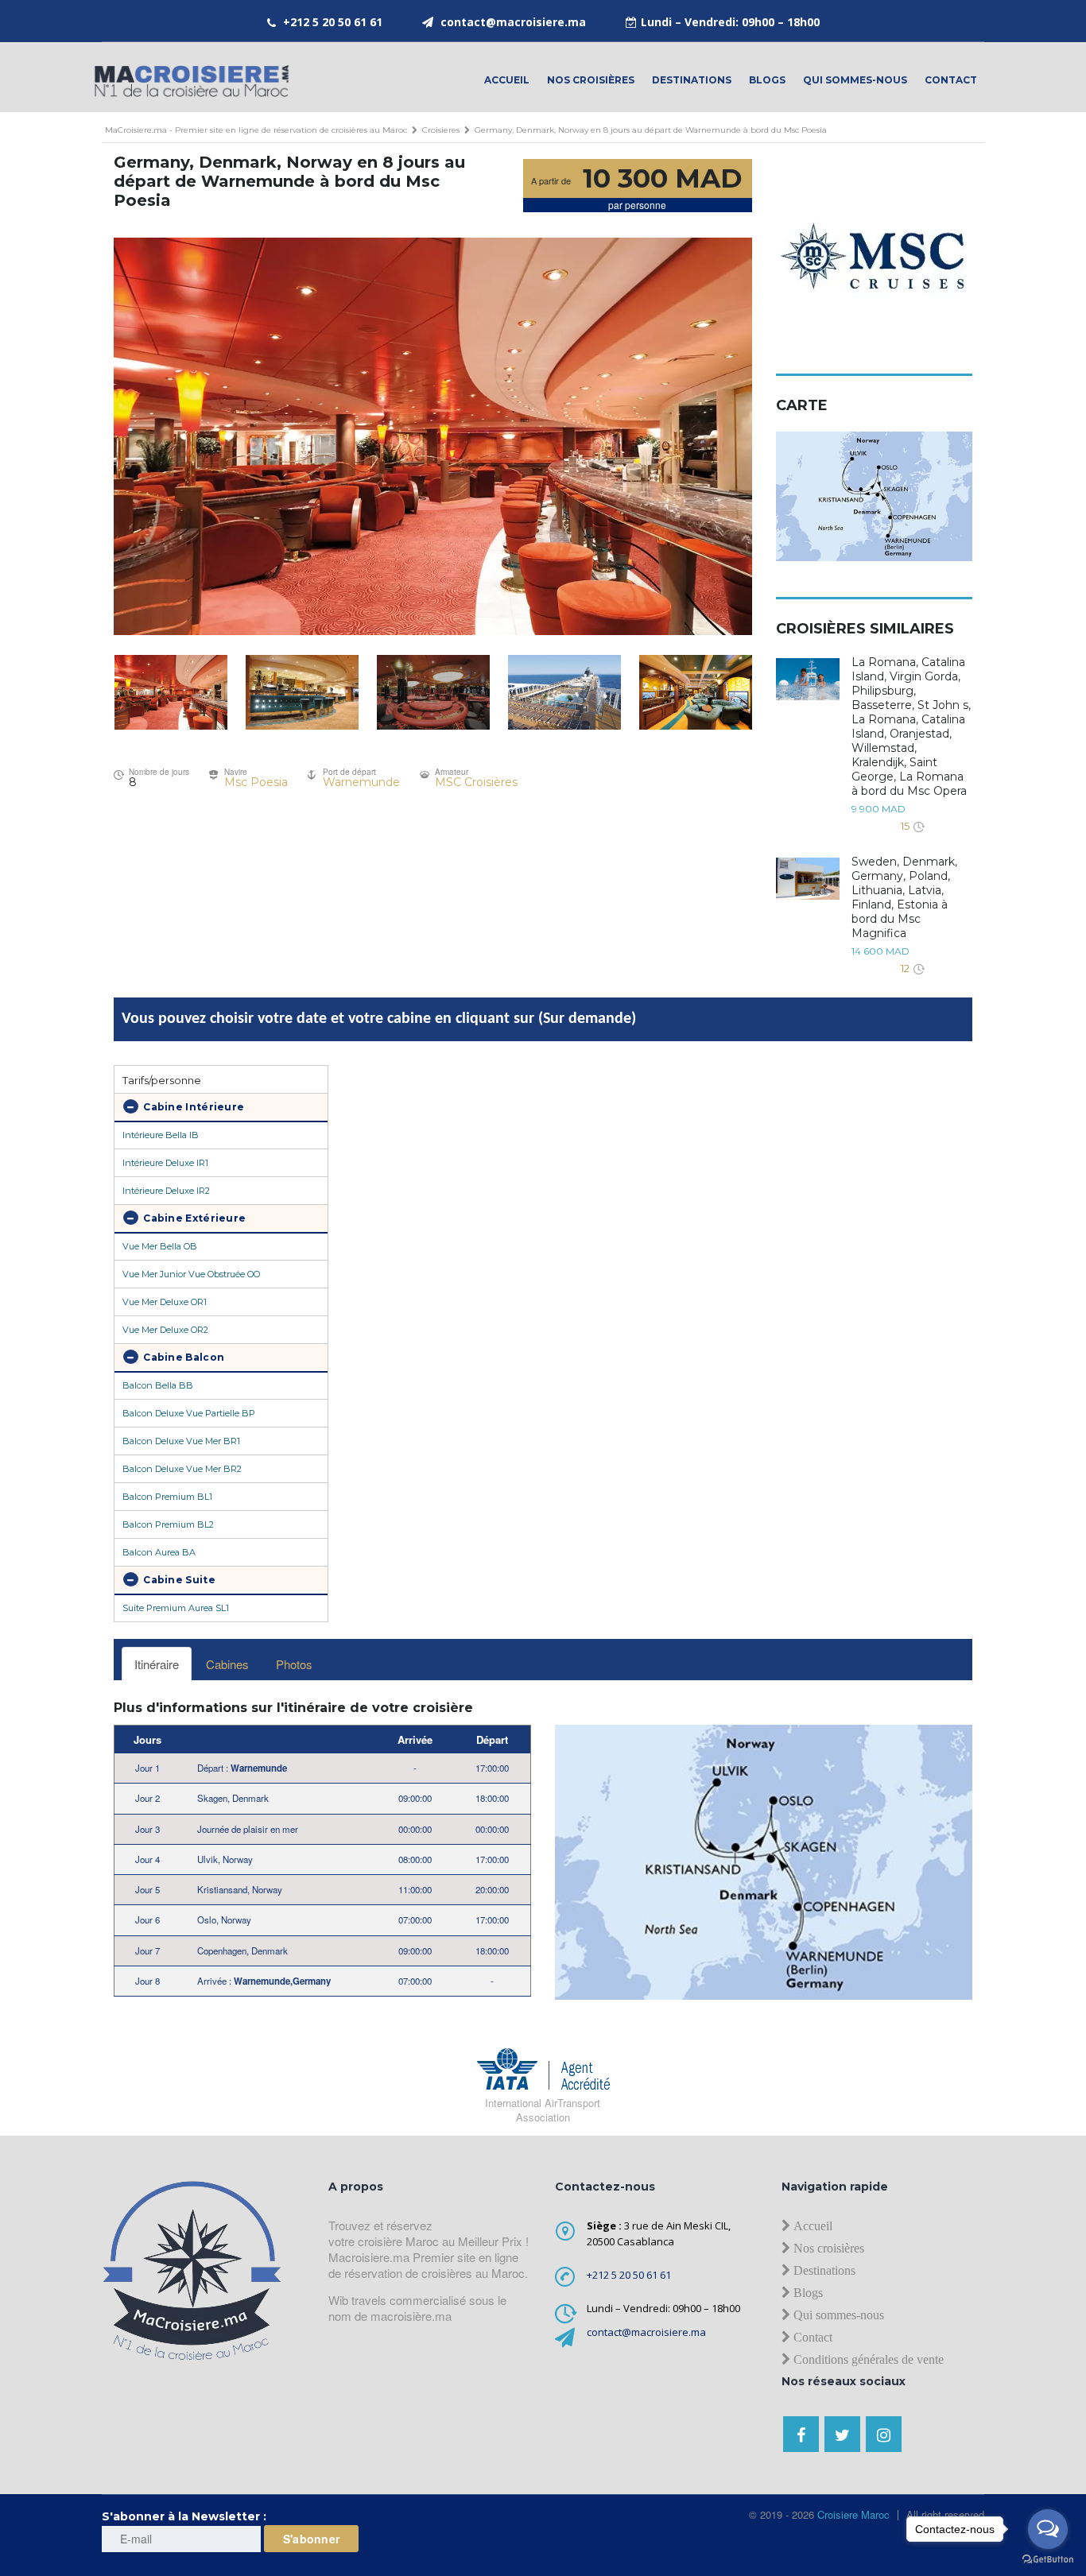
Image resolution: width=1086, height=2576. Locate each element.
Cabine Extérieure (193, 1218)
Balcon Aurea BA (159, 1552)
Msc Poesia (256, 782)
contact (951, 80)
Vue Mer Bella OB (160, 1246)
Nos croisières (591, 80)
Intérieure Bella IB (161, 1135)
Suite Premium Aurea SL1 (176, 1608)
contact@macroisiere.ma (513, 22)
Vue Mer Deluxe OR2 (165, 1330)
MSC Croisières (476, 782)
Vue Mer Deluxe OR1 (165, 1302)
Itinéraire (157, 1664)
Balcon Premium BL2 (168, 1524)
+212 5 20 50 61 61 (333, 22)
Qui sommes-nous (855, 80)
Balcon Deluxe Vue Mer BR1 (181, 1441)
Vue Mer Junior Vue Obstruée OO (191, 1274)
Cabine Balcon (182, 1357)
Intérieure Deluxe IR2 (166, 1191)
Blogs (767, 80)
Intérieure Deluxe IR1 (165, 1163)
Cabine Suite (178, 1580)
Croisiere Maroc (852, 2514)
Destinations (692, 80)
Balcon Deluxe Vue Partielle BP (189, 1413)
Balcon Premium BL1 (167, 1497)
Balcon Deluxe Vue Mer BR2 (182, 1469)
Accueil (507, 80)
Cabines (227, 1664)
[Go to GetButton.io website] (1048, 2560)
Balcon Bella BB (158, 1385)
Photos (294, 1664)
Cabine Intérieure (192, 1107)
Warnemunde (361, 782)
